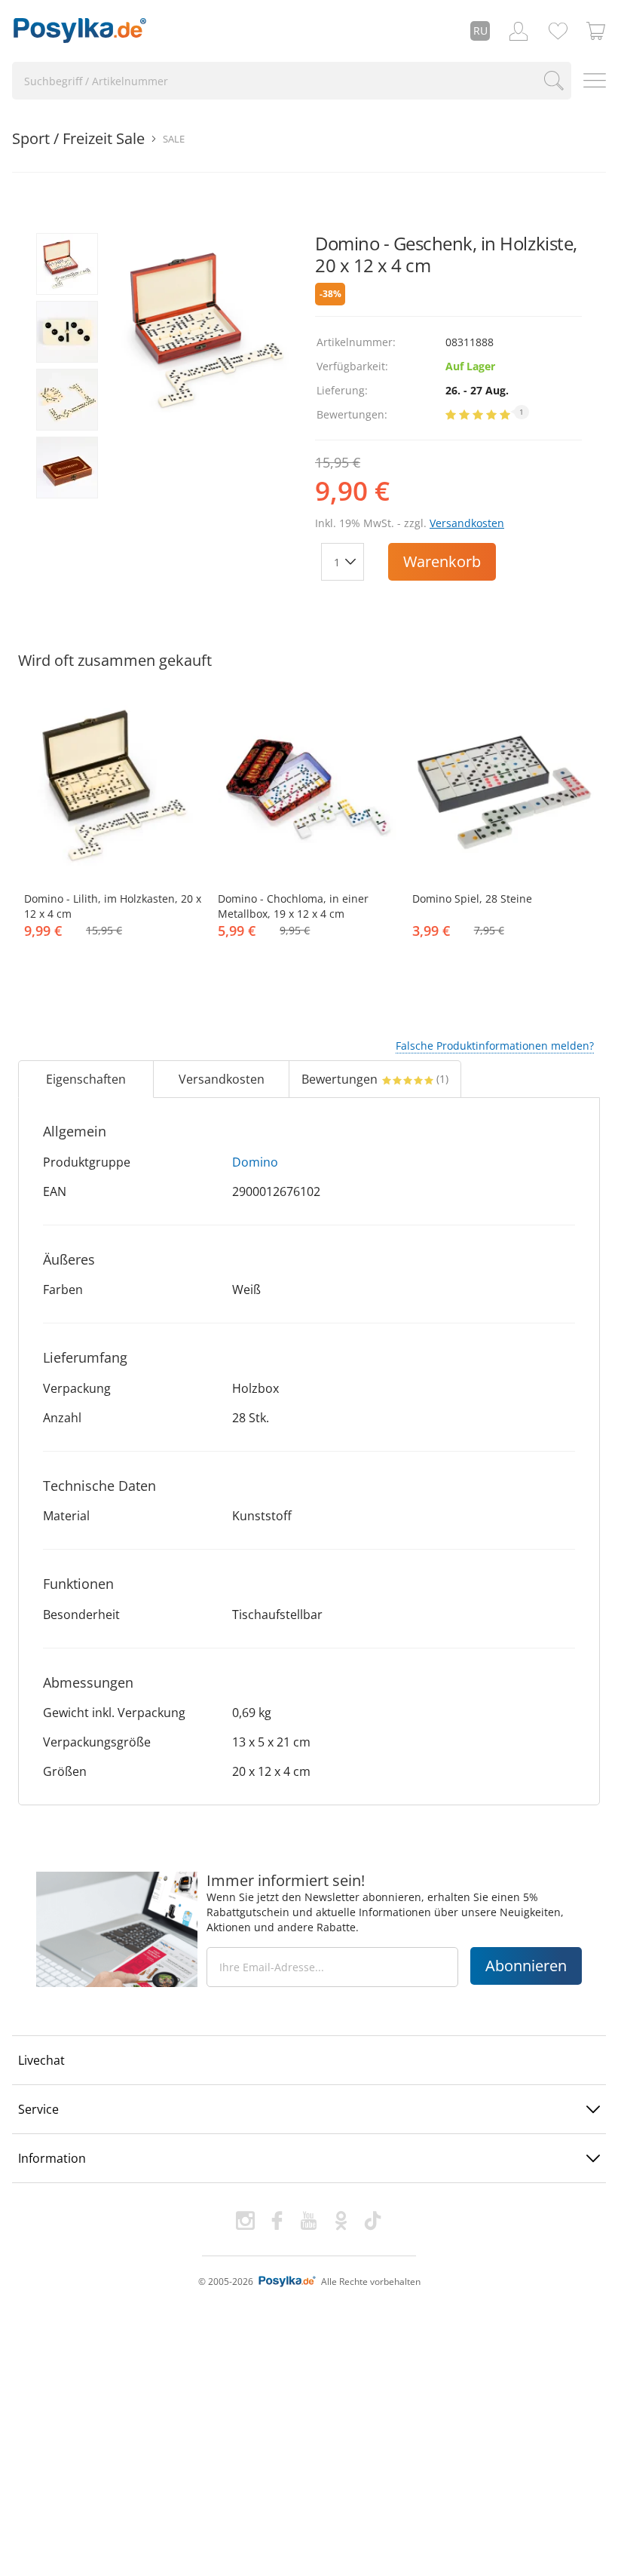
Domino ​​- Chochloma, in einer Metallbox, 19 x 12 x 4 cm (293, 906)
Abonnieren (526, 1966)
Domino (255, 1162)
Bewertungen (375, 1079)
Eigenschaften (86, 1079)
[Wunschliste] (558, 31)
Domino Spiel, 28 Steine (472, 899)
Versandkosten (467, 523)
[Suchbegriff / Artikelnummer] (554, 81)
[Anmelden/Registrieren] (519, 31)
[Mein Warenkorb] (596, 31)
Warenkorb (442, 561)
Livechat (41, 2060)
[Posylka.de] (80, 31)
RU (480, 31)
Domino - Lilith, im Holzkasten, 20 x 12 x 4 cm (113, 906)
